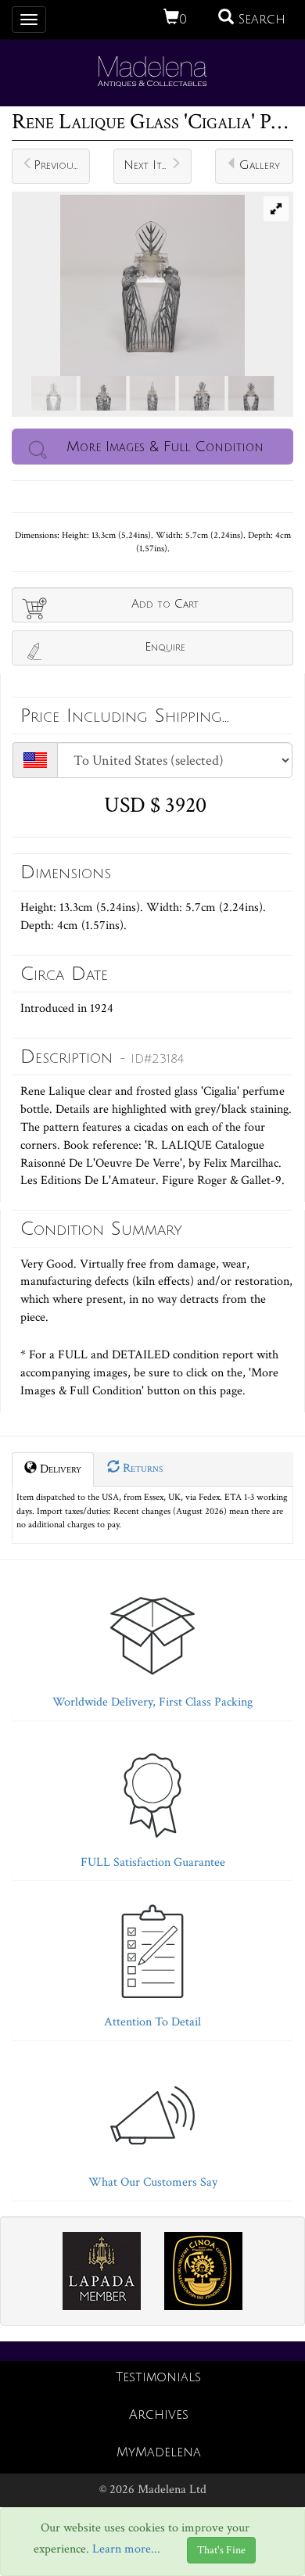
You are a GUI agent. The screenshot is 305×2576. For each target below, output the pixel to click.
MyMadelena (159, 2452)
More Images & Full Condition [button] (165, 447)
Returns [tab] (141, 1468)
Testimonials (158, 2377)
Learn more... (126, 2550)
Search (260, 20)
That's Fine (221, 2550)
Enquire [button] (165, 647)
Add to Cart (165, 604)
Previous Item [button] (62, 165)
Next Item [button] (149, 165)
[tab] (152, 1644)
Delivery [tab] (59, 1469)
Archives (159, 2415)
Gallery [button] (260, 165)
